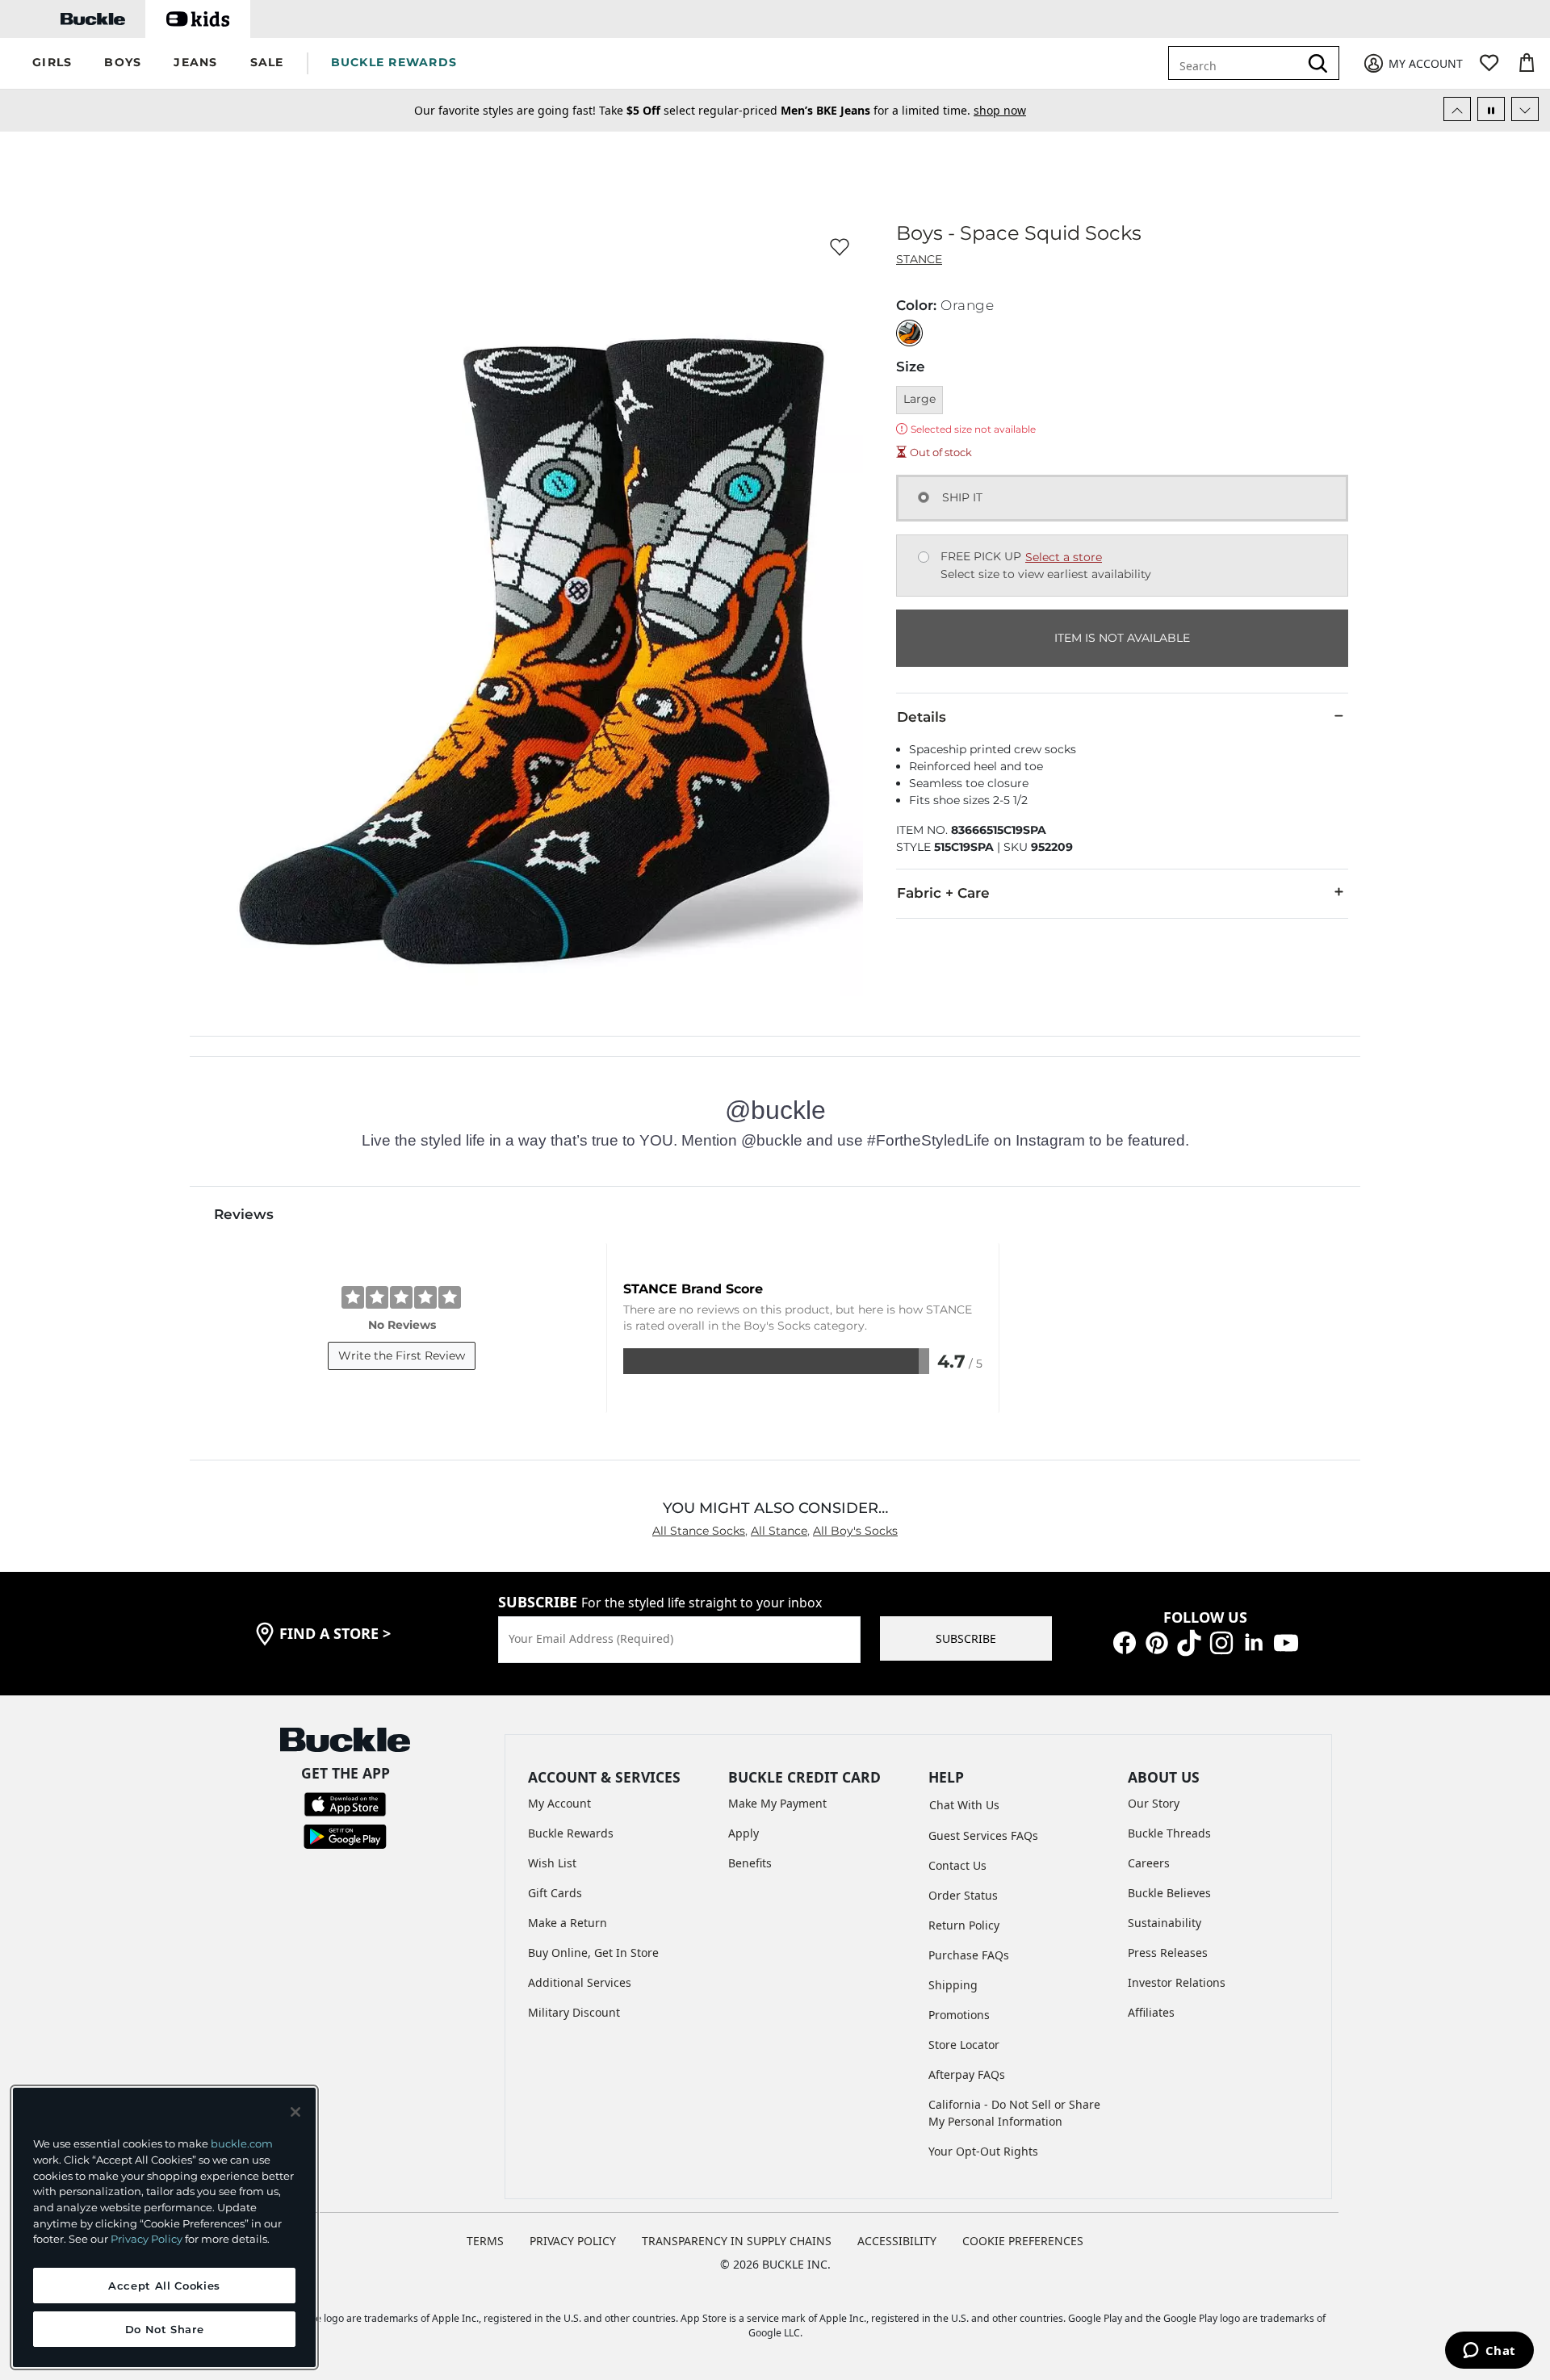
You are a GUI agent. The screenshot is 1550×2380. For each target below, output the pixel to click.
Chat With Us (964, 1805)
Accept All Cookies (164, 2286)
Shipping (953, 1985)
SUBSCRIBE (966, 1638)
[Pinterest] (1157, 1641)
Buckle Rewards (571, 1833)
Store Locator (964, 2045)
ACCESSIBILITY (897, 2241)
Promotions (959, 2015)
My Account (559, 1803)
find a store (335, 1633)
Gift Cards (555, 1893)
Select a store (1064, 557)
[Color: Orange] (909, 333)
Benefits (750, 1863)
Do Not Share (165, 2329)
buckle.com (242, 2143)
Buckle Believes (1169, 1893)
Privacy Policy (147, 2239)
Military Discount (574, 2012)
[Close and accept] (295, 2112)
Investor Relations (1177, 1982)
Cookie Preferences (1023, 2241)
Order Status (963, 1895)
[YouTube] (1286, 1641)
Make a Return (568, 1923)
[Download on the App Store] (345, 1803)
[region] (164, 2227)
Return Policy (964, 1925)
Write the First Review (402, 1356)
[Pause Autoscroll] (1491, 109)
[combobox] (1245, 63)
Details (922, 717)
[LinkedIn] (1254, 1641)
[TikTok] (1189, 1641)
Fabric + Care (943, 893)
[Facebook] (1125, 1641)
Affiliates (1151, 2012)
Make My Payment (777, 1803)
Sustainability (1165, 1923)
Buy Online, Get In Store (593, 1953)
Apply (744, 1833)
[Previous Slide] (1457, 109)
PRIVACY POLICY (573, 2241)
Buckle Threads (1169, 1833)
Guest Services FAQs (983, 1835)
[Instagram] (1221, 1641)
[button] (52, 63)
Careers (1149, 1863)
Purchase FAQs (969, 1955)
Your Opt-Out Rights (983, 2151)
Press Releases (1168, 1953)
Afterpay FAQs (967, 2074)
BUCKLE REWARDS (394, 62)
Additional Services (580, 1982)
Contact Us (957, 1865)
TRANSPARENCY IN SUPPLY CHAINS (737, 2241)
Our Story (1154, 1803)
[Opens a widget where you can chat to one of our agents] (1489, 2352)
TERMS (485, 2241)
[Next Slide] (1525, 109)
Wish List (552, 1863)
